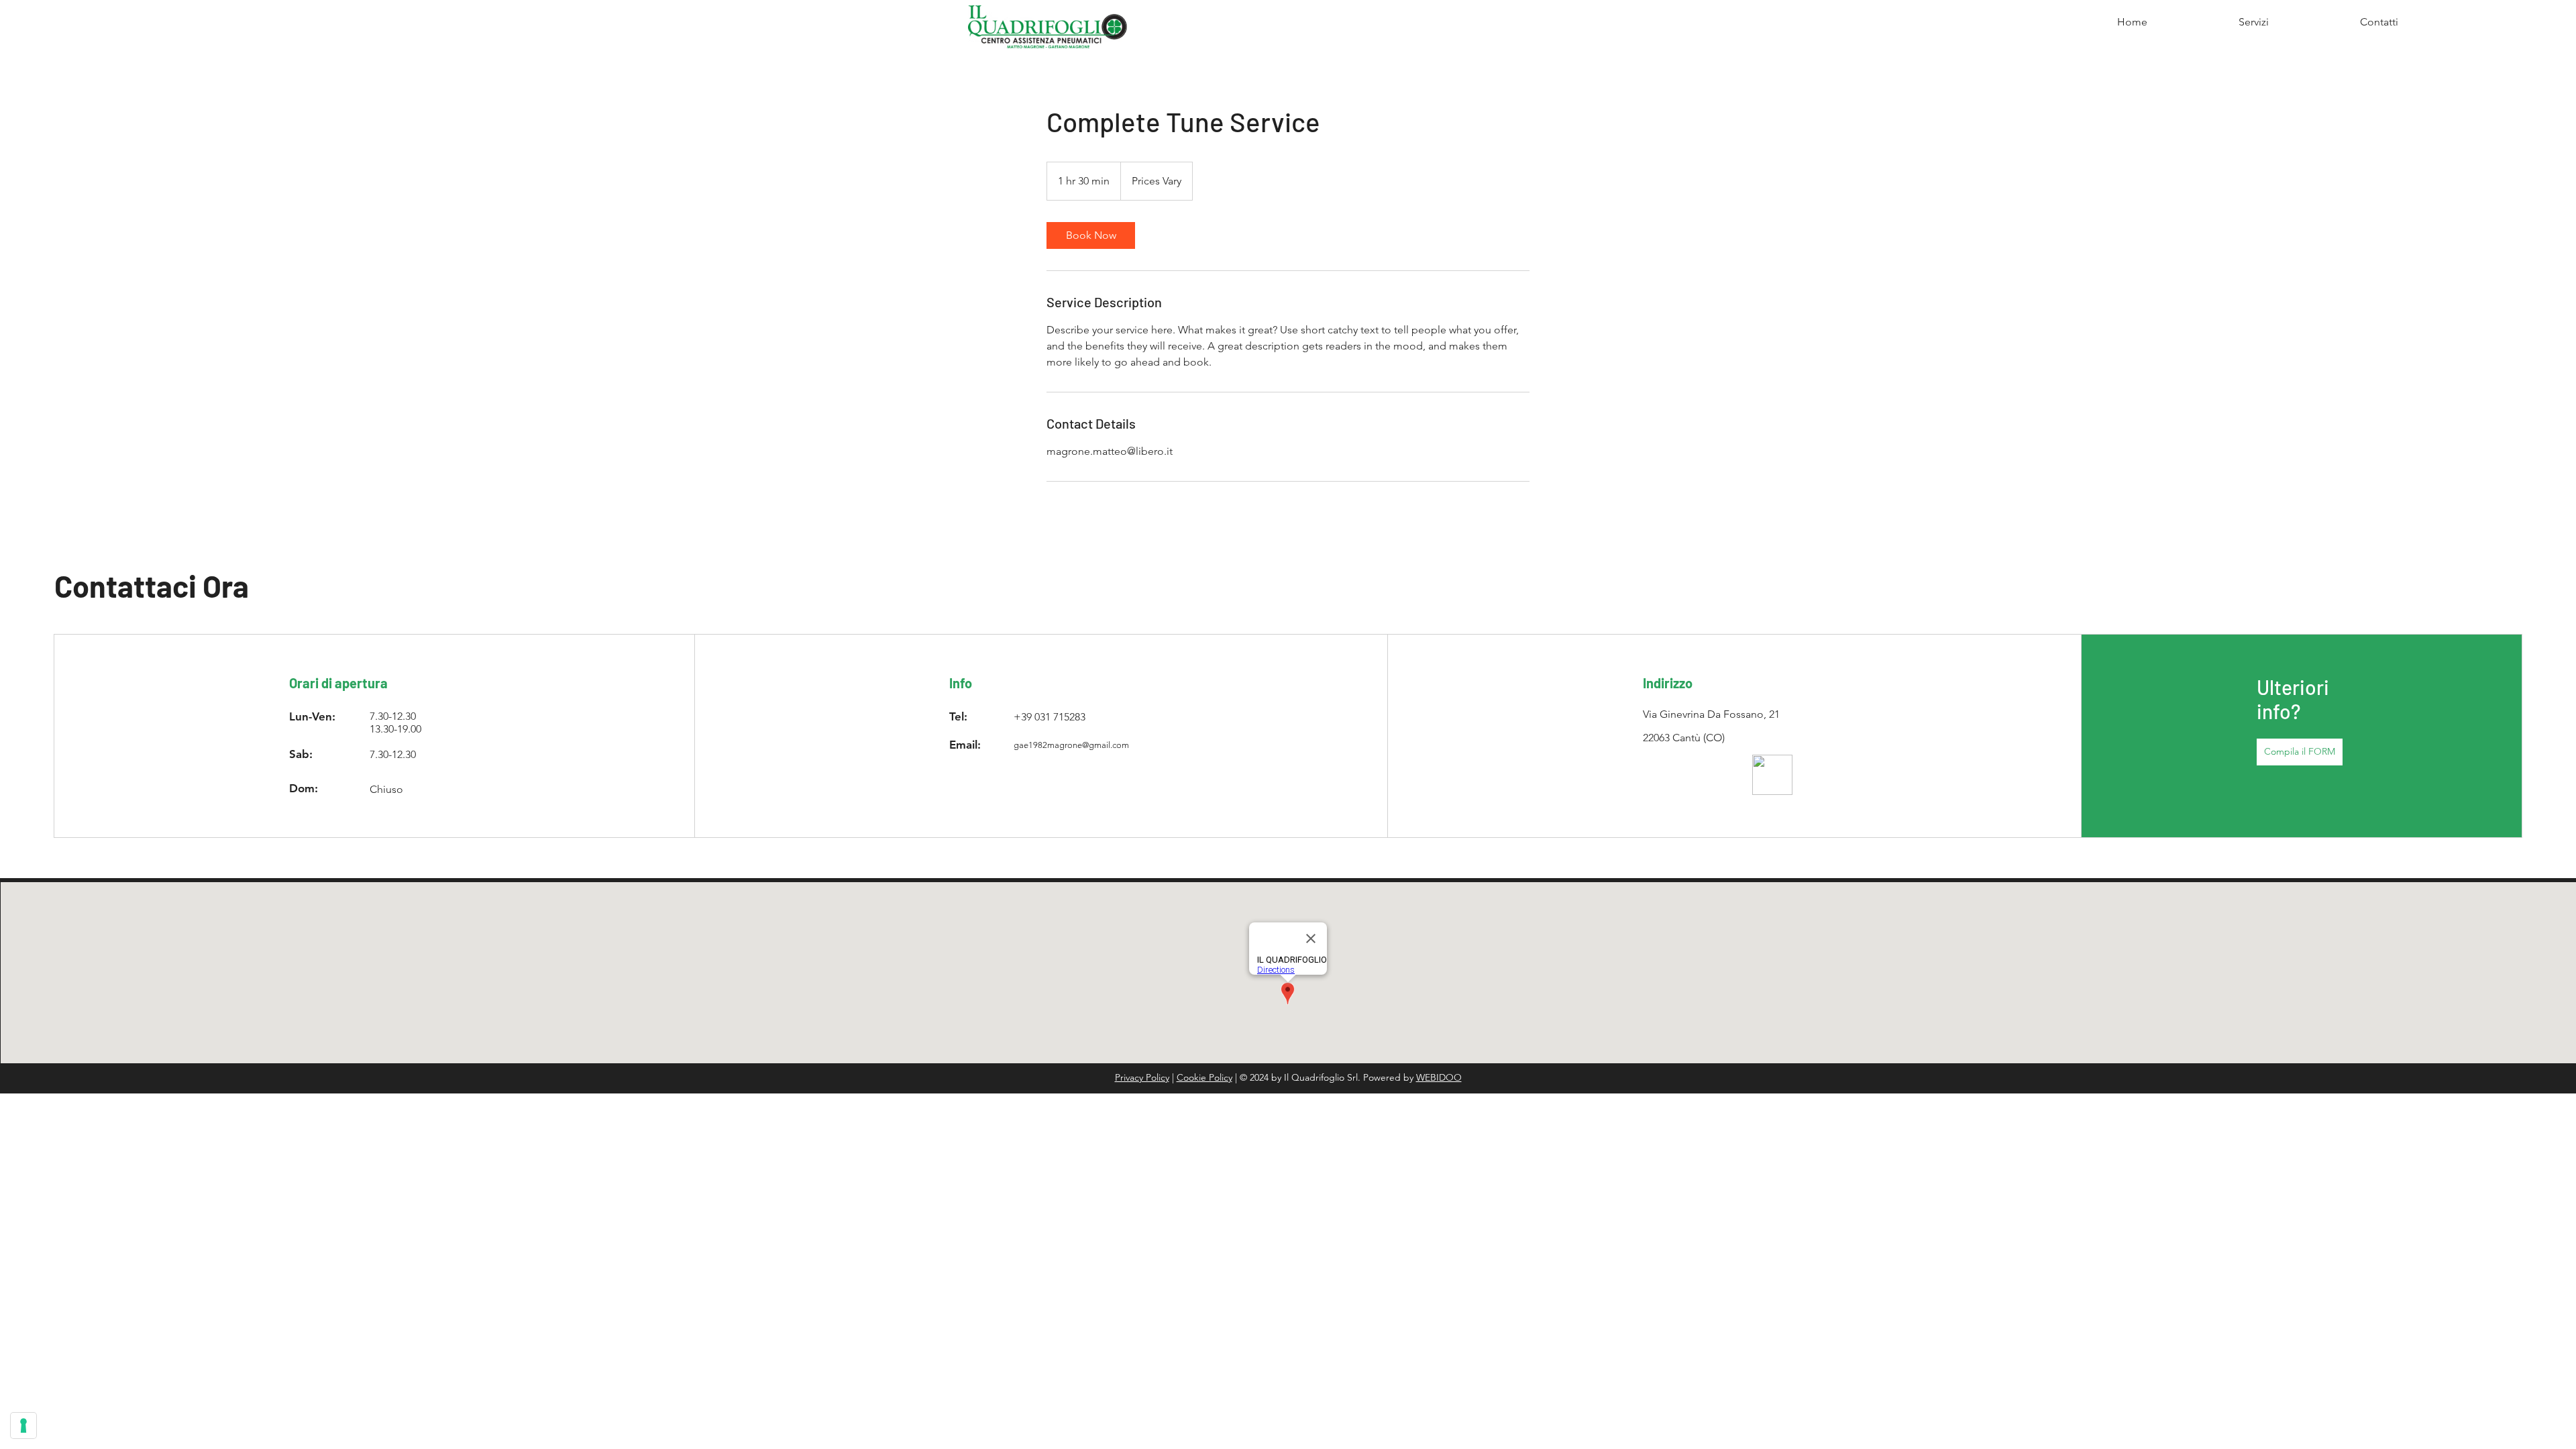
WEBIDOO (1439, 1077)
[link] (1091, 235)
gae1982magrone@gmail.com (1071, 745)
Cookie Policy (1204, 1077)
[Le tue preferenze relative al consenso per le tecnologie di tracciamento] (23, 1426)
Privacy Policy (1142, 1077)
